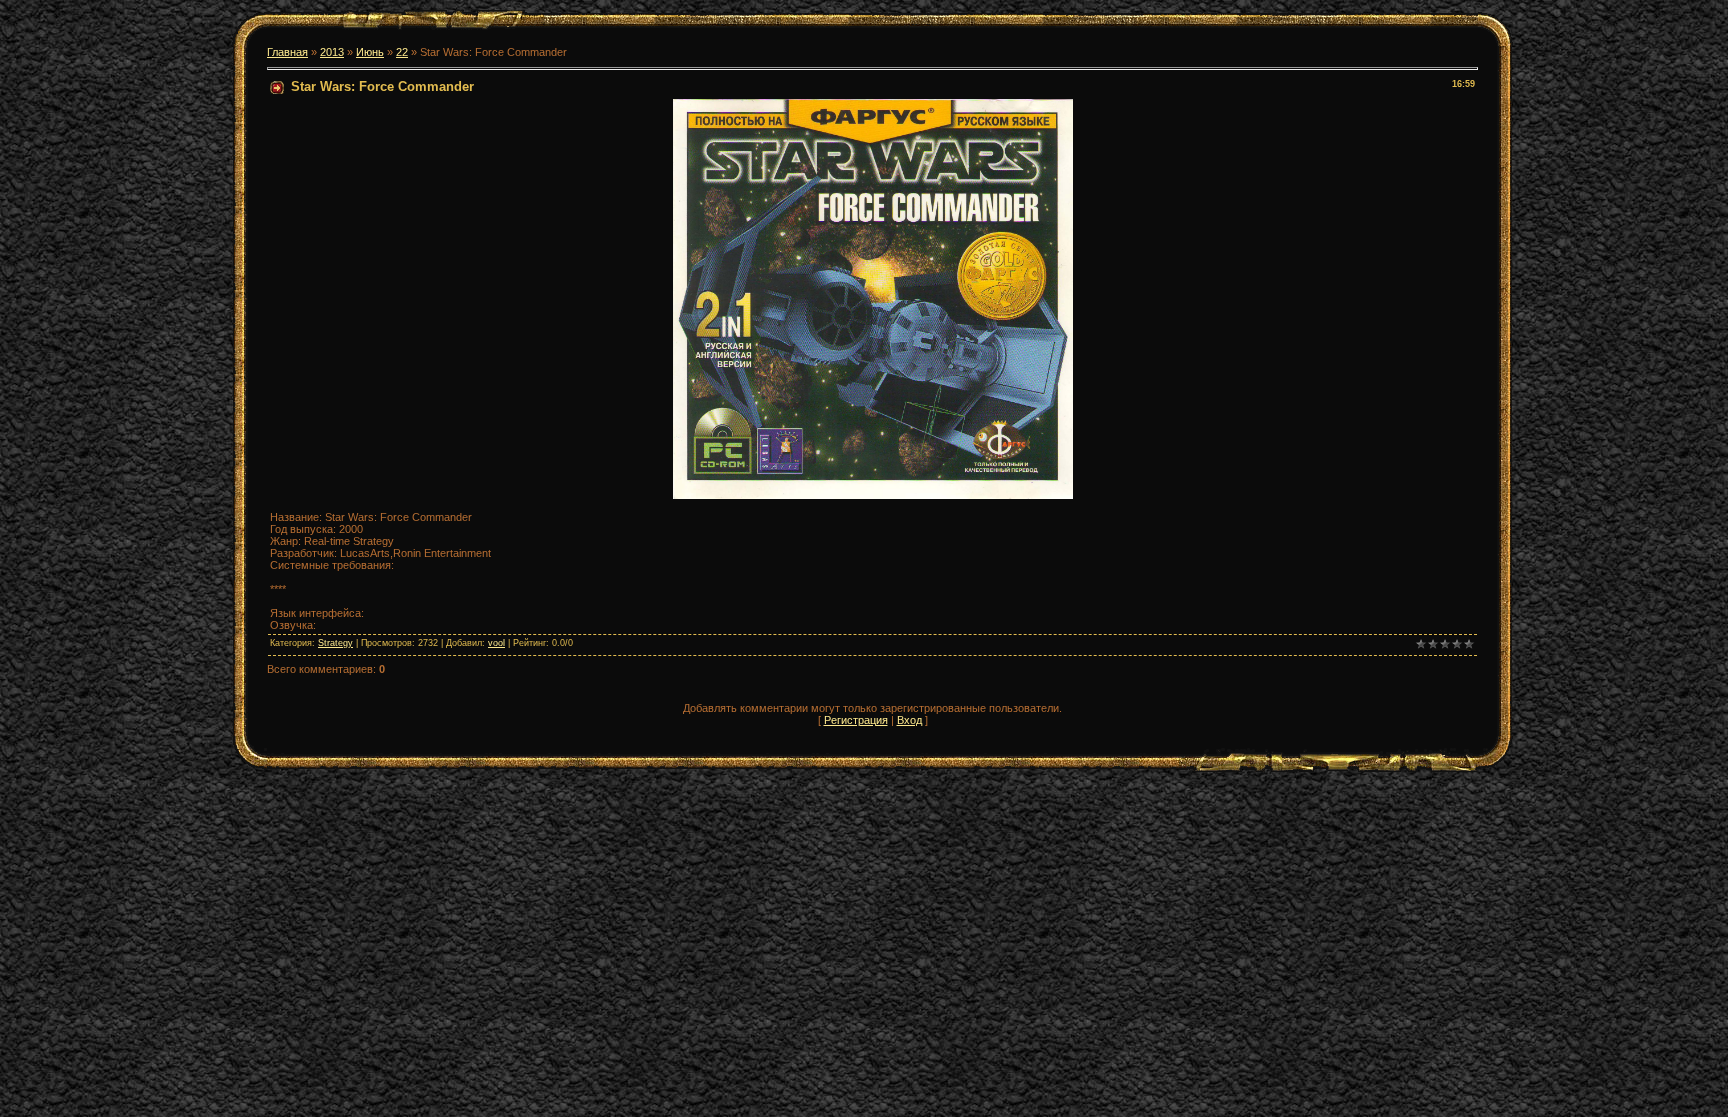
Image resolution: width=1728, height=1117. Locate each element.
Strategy (335, 643)
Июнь (370, 52)
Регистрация (856, 720)
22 (402, 52)
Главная (287, 52)
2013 (332, 52)
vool (496, 643)
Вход (909, 720)
